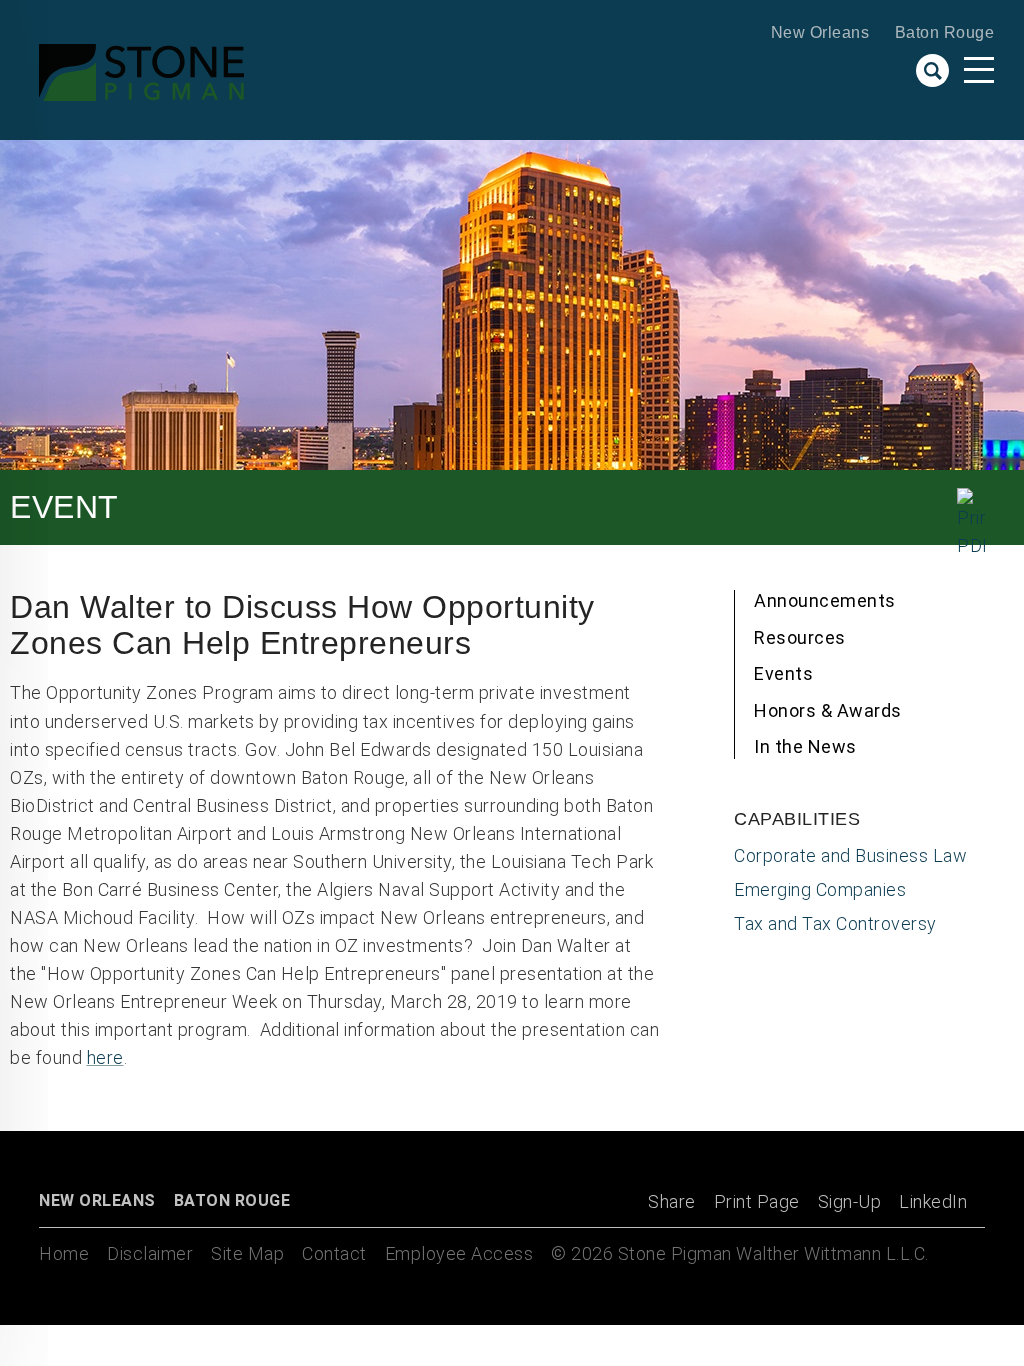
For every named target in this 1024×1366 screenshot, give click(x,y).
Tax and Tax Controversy (835, 923)
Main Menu (979, 70)
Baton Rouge (945, 32)
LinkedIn (933, 1201)
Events (783, 673)
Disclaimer (150, 1253)
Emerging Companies (820, 889)
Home (64, 1253)
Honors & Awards (828, 710)
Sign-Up (850, 1201)
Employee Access (459, 1253)
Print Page (757, 1201)
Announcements (825, 600)
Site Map (247, 1253)
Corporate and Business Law (850, 855)
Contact (334, 1253)
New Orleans (820, 32)
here (105, 1057)
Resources (800, 637)
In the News (805, 746)
